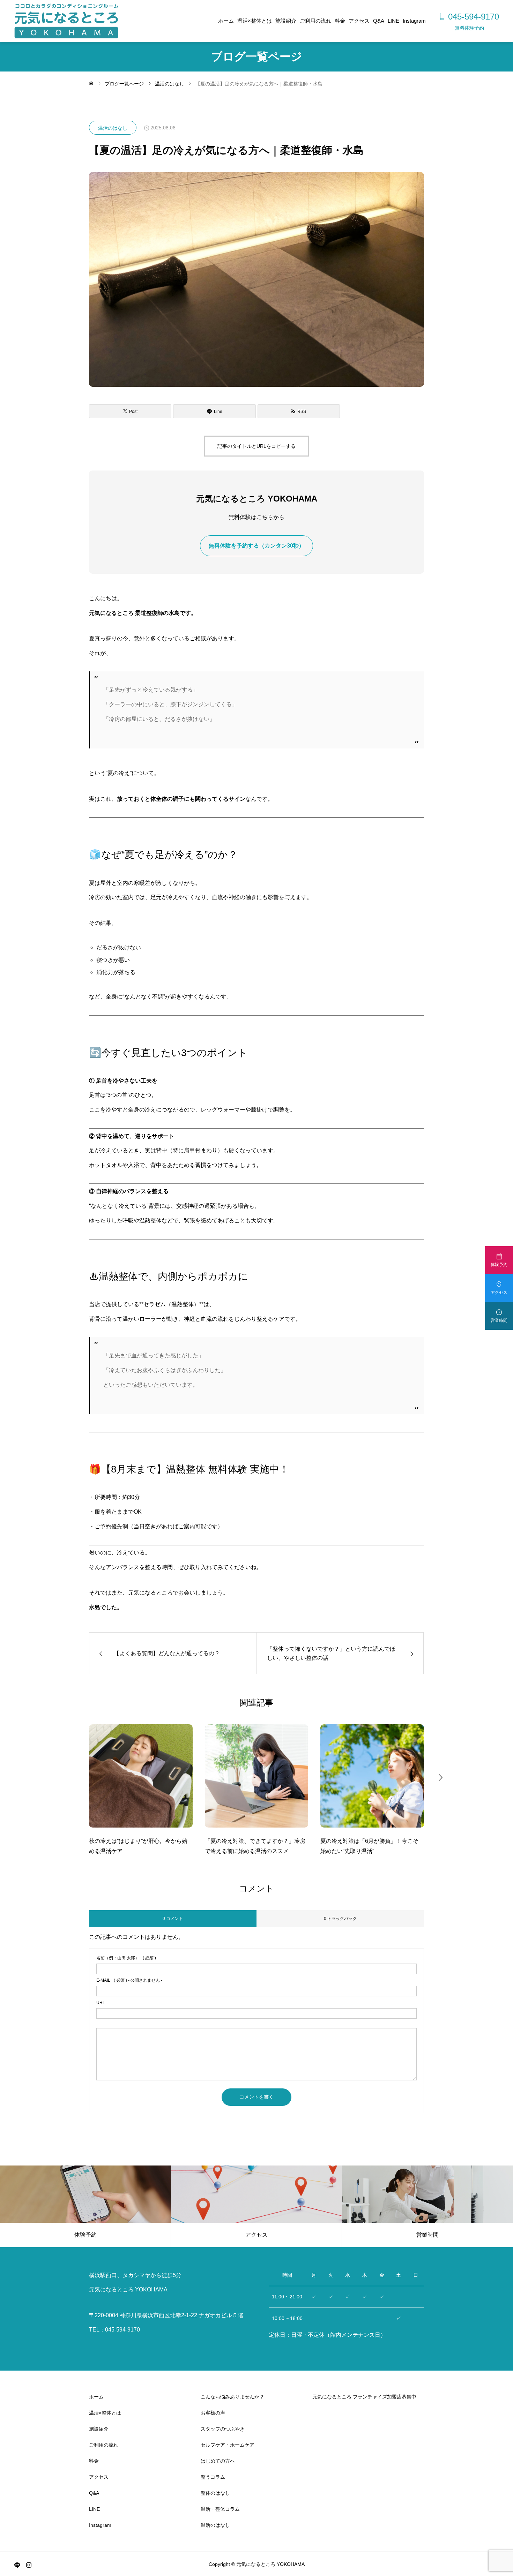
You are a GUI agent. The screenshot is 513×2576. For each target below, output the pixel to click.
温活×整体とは (255, 21)
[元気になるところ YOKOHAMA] (66, 21)
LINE (393, 21)
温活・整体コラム (220, 2509)
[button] (73, 1777)
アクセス (359, 21)
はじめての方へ (218, 2461)
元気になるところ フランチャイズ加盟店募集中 (364, 2397)
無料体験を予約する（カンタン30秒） (256, 546)
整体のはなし (215, 2493)
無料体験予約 (469, 28)
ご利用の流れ (315, 21)
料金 (340, 21)
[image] (141, 1780)
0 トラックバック (340, 1919)
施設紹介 (286, 21)
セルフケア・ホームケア (228, 2445)
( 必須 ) (126, 1958)
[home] (91, 84)
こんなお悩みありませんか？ (232, 2397)
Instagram (414, 21)
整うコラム (213, 2477)
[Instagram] (29, 2565)
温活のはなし (113, 128)
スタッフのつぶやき (223, 2429)
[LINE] (17, 2565)
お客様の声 (213, 2413)
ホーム (226, 21)
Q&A (379, 21)
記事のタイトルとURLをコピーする (256, 446)
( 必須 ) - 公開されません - (129, 1980)
